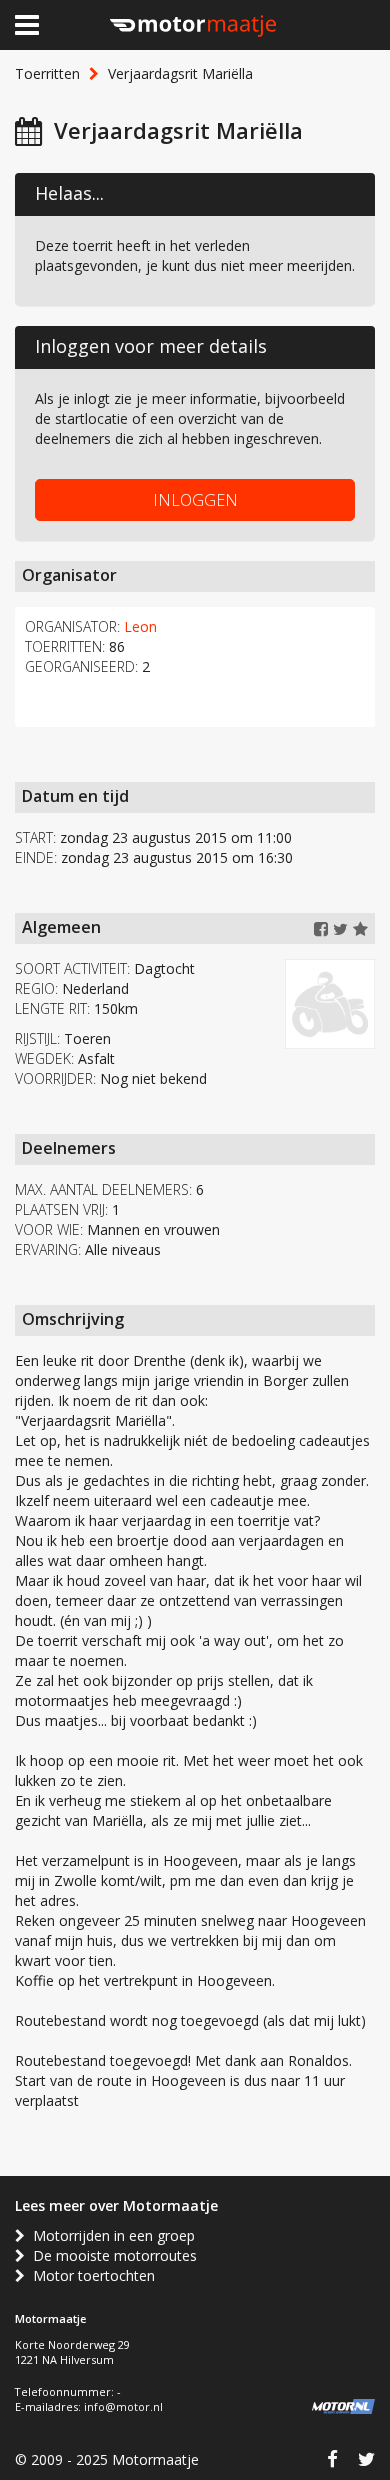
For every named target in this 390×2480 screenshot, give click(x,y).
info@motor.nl (123, 2406)
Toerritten (47, 73)
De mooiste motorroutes (111, 2255)
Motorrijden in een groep (110, 2235)
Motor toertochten (90, 2275)
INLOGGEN (195, 500)
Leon (140, 626)
